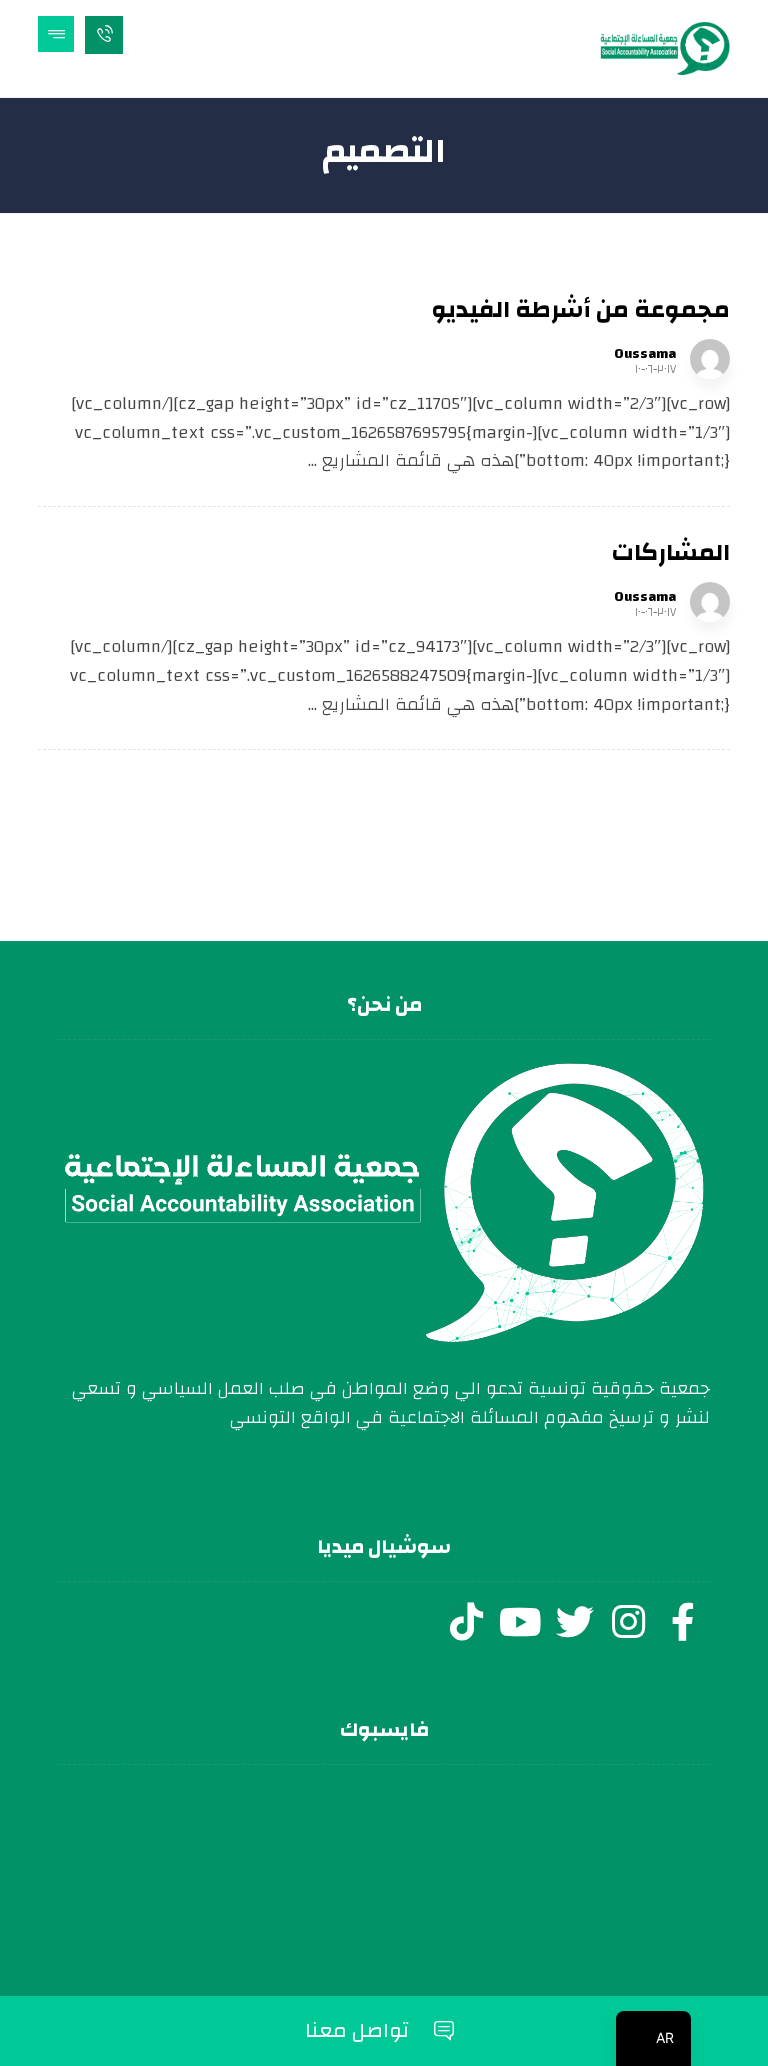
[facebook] (683, 1622)
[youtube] (521, 1622)
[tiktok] (467, 1622)
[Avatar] (710, 359)
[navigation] (653, 2038)
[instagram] (629, 1622)
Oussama (645, 354)
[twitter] (575, 1622)
